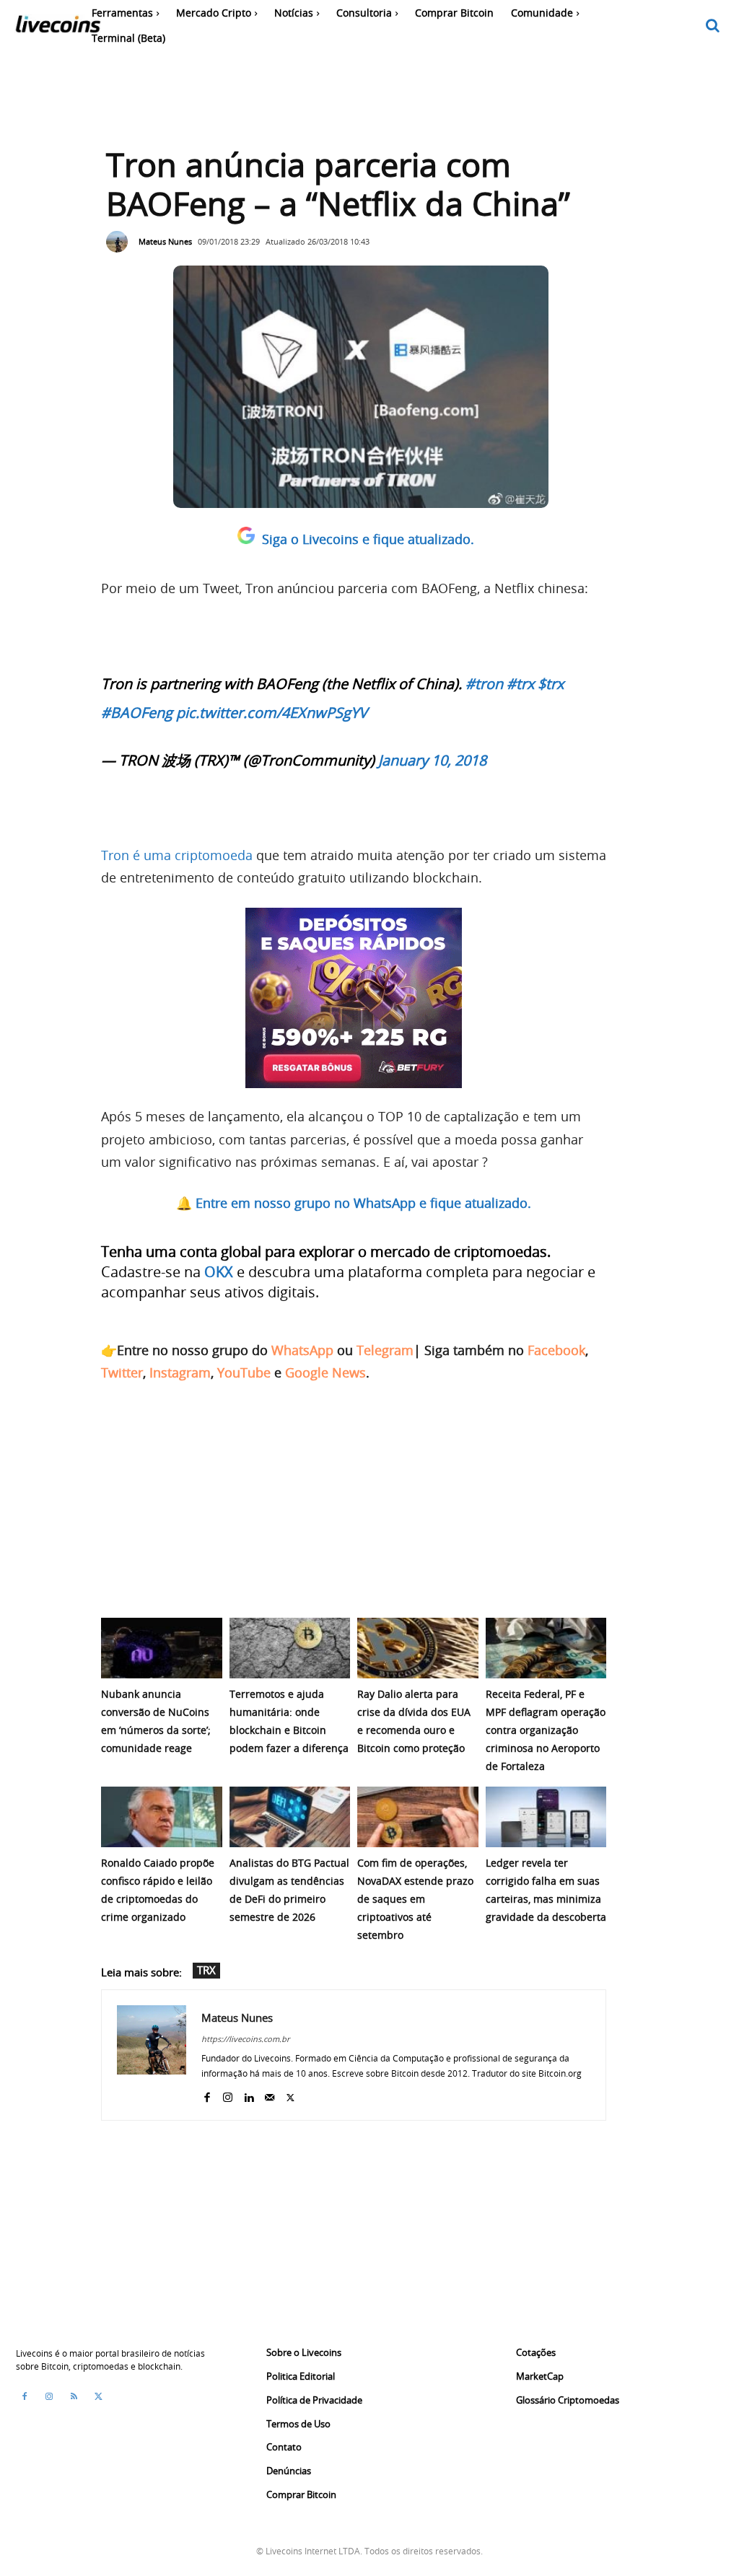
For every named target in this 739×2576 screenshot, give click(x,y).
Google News (325, 1372)
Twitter (122, 1372)
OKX (219, 1272)
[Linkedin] (249, 2094)
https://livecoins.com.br (245, 2039)
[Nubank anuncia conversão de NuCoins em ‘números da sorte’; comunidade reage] (162, 1648)
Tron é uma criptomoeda (177, 855)
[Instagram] (228, 2094)
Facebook (556, 1350)
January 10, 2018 (432, 760)
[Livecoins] (58, 28)
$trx (551, 684)
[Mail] (270, 2094)
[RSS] (74, 2396)
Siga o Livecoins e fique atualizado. (368, 539)
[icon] (713, 26)
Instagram (180, 1372)
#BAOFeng (137, 713)
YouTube (244, 1372)
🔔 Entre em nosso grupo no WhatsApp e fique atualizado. (354, 1203)
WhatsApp (302, 1350)
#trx (520, 684)
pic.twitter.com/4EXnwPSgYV (272, 713)
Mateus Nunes (165, 241)
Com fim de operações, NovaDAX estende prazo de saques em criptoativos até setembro (415, 1899)
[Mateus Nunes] (121, 242)
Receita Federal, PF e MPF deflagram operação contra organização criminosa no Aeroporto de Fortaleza (546, 1730)
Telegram (385, 1350)
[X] (290, 2094)
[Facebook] (207, 2094)
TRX (206, 1970)
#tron (484, 684)
